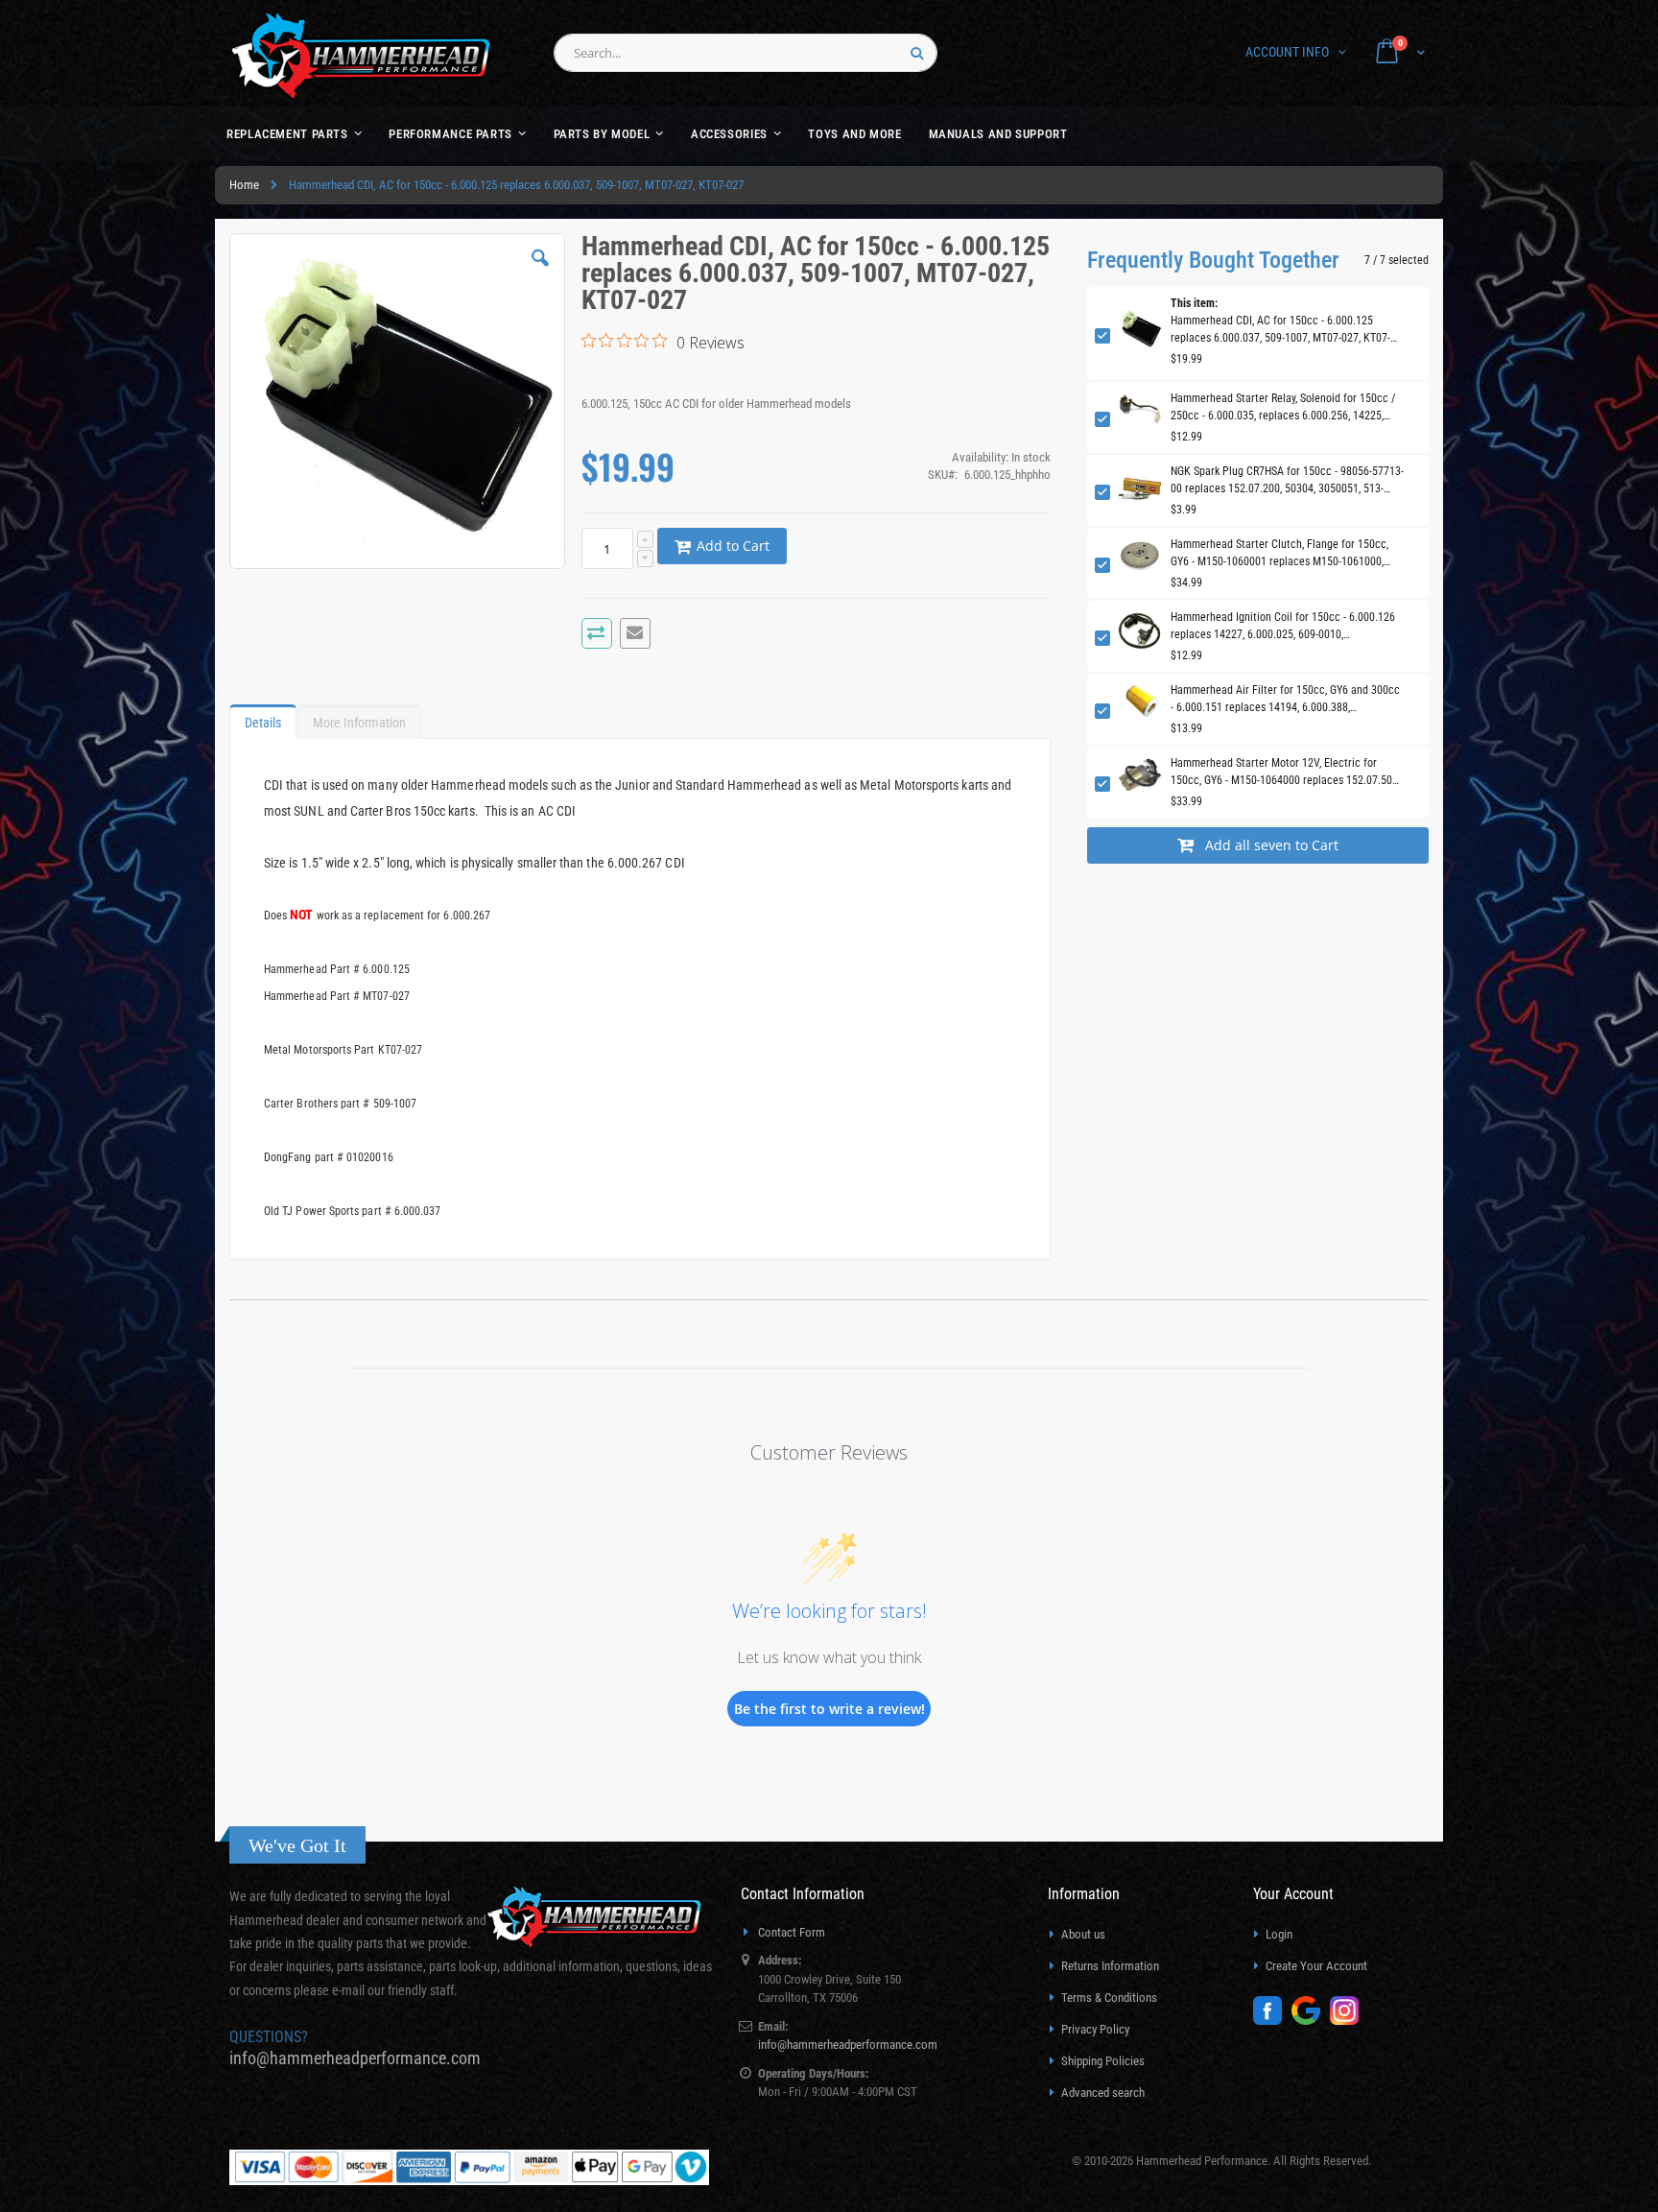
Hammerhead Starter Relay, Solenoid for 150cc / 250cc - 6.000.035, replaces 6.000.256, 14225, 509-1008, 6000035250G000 (1283, 408)
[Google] (1311, 2021)
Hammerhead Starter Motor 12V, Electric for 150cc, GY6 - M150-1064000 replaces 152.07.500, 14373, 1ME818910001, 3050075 (1285, 773)
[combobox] (746, 53)
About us (1083, 1934)
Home (244, 185)
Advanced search (1103, 2093)
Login (1279, 1934)
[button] (540, 273)
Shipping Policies (1103, 2061)
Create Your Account (1316, 1966)
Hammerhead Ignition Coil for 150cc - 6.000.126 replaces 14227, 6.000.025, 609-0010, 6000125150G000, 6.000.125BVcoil (1283, 627)
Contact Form (792, 1932)
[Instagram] (1349, 2021)
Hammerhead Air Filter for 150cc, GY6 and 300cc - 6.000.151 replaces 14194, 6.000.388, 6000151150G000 (1285, 700)
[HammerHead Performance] (361, 55)
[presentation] (263, 718)
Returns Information (1110, 1966)
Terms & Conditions (1109, 1998)
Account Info (1287, 52)
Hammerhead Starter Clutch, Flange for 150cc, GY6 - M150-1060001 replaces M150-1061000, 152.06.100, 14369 (1279, 554)
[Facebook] (1272, 2021)
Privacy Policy (1095, 2029)
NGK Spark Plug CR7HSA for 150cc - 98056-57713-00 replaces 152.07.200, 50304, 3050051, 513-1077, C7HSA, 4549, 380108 (1287, 481)
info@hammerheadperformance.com (355, 2058)
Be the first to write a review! (829, 1709)
